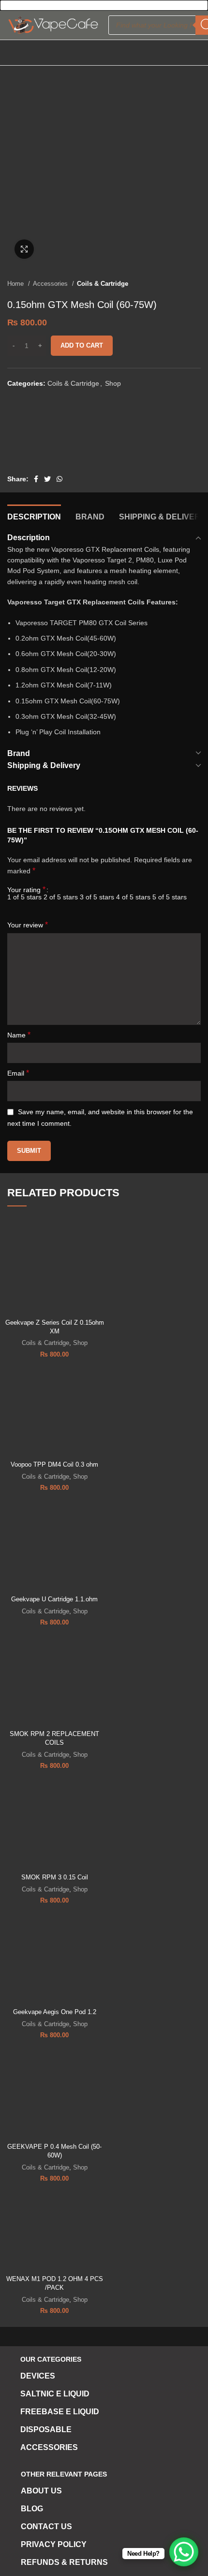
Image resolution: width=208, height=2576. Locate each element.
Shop (113, 383)
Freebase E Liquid (60, 2412)
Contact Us (46, 2527)
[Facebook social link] (36, 479)
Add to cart (82, 345)
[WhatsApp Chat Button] (184, 2552)
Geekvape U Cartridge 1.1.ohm (54, 1599)
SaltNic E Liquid (55, 2394)
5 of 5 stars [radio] (170, 897)
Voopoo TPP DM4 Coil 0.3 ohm (54, 1465)
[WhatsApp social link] (59, 479)
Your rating (26, 890)
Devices (38, 2376)
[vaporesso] (44, 436)
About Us (41, 2491)
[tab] (34, 516)
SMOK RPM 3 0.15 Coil (55, 1877)
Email (18, 1073)
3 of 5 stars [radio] (97, 897)
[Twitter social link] (47, 479)
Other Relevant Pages (64, 2474)
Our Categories (51, 2359)
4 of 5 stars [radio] (133, 897)
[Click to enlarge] (24, 249)
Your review (28, 925)
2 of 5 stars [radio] (61, 897)
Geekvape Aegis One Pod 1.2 (55, 2012)
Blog (32, 2509)
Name (19, 1035)
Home (16, 284)
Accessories (51, 284)
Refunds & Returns (64, 2562)
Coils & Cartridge (103, 284)
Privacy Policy (54, 2544)
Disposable (46, 2429)
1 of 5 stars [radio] (24, 897)
